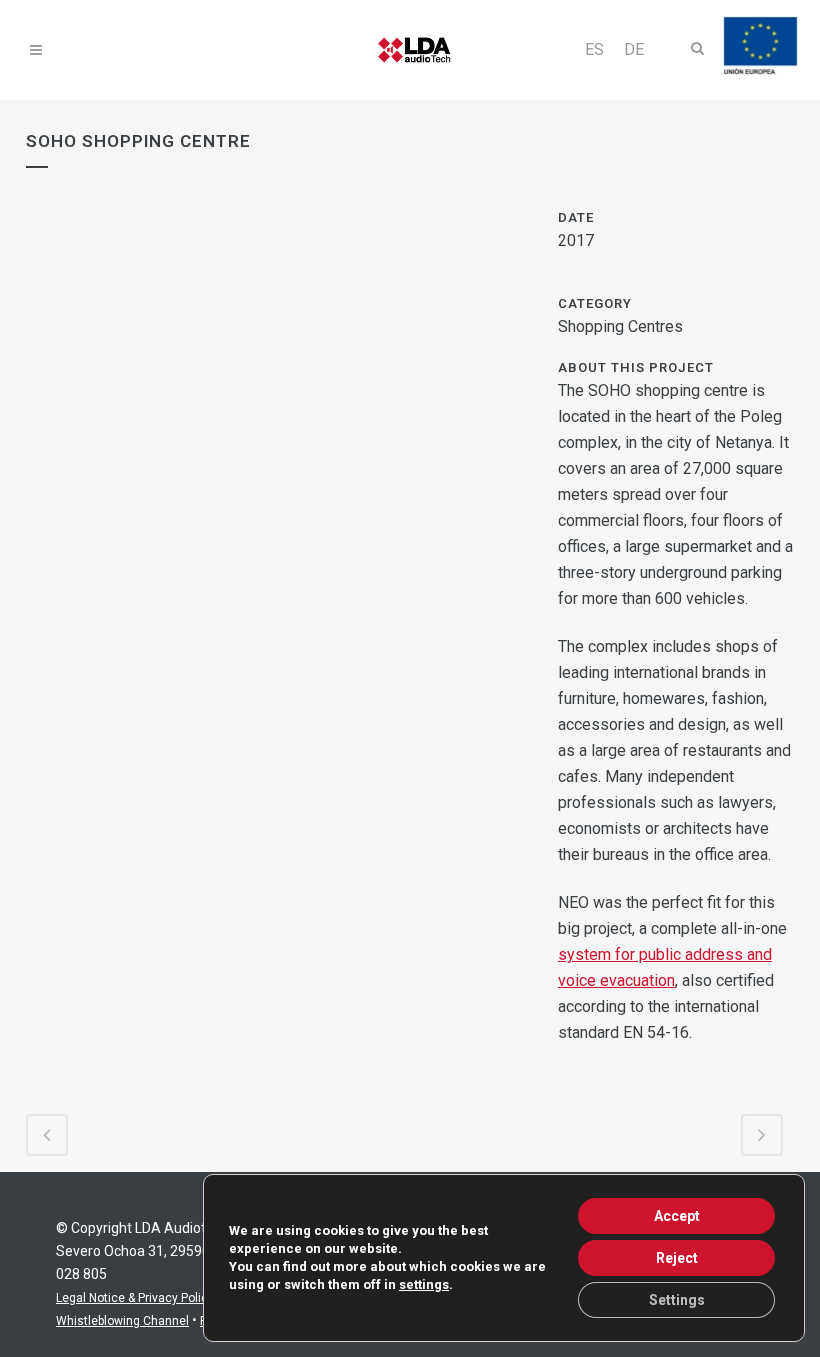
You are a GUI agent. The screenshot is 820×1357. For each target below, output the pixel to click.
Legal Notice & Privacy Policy (135, 1298)
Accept (677, 1216)
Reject (677, 1258)
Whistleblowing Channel (122, 1321)
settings (424, 1284)
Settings (677, 1300)
